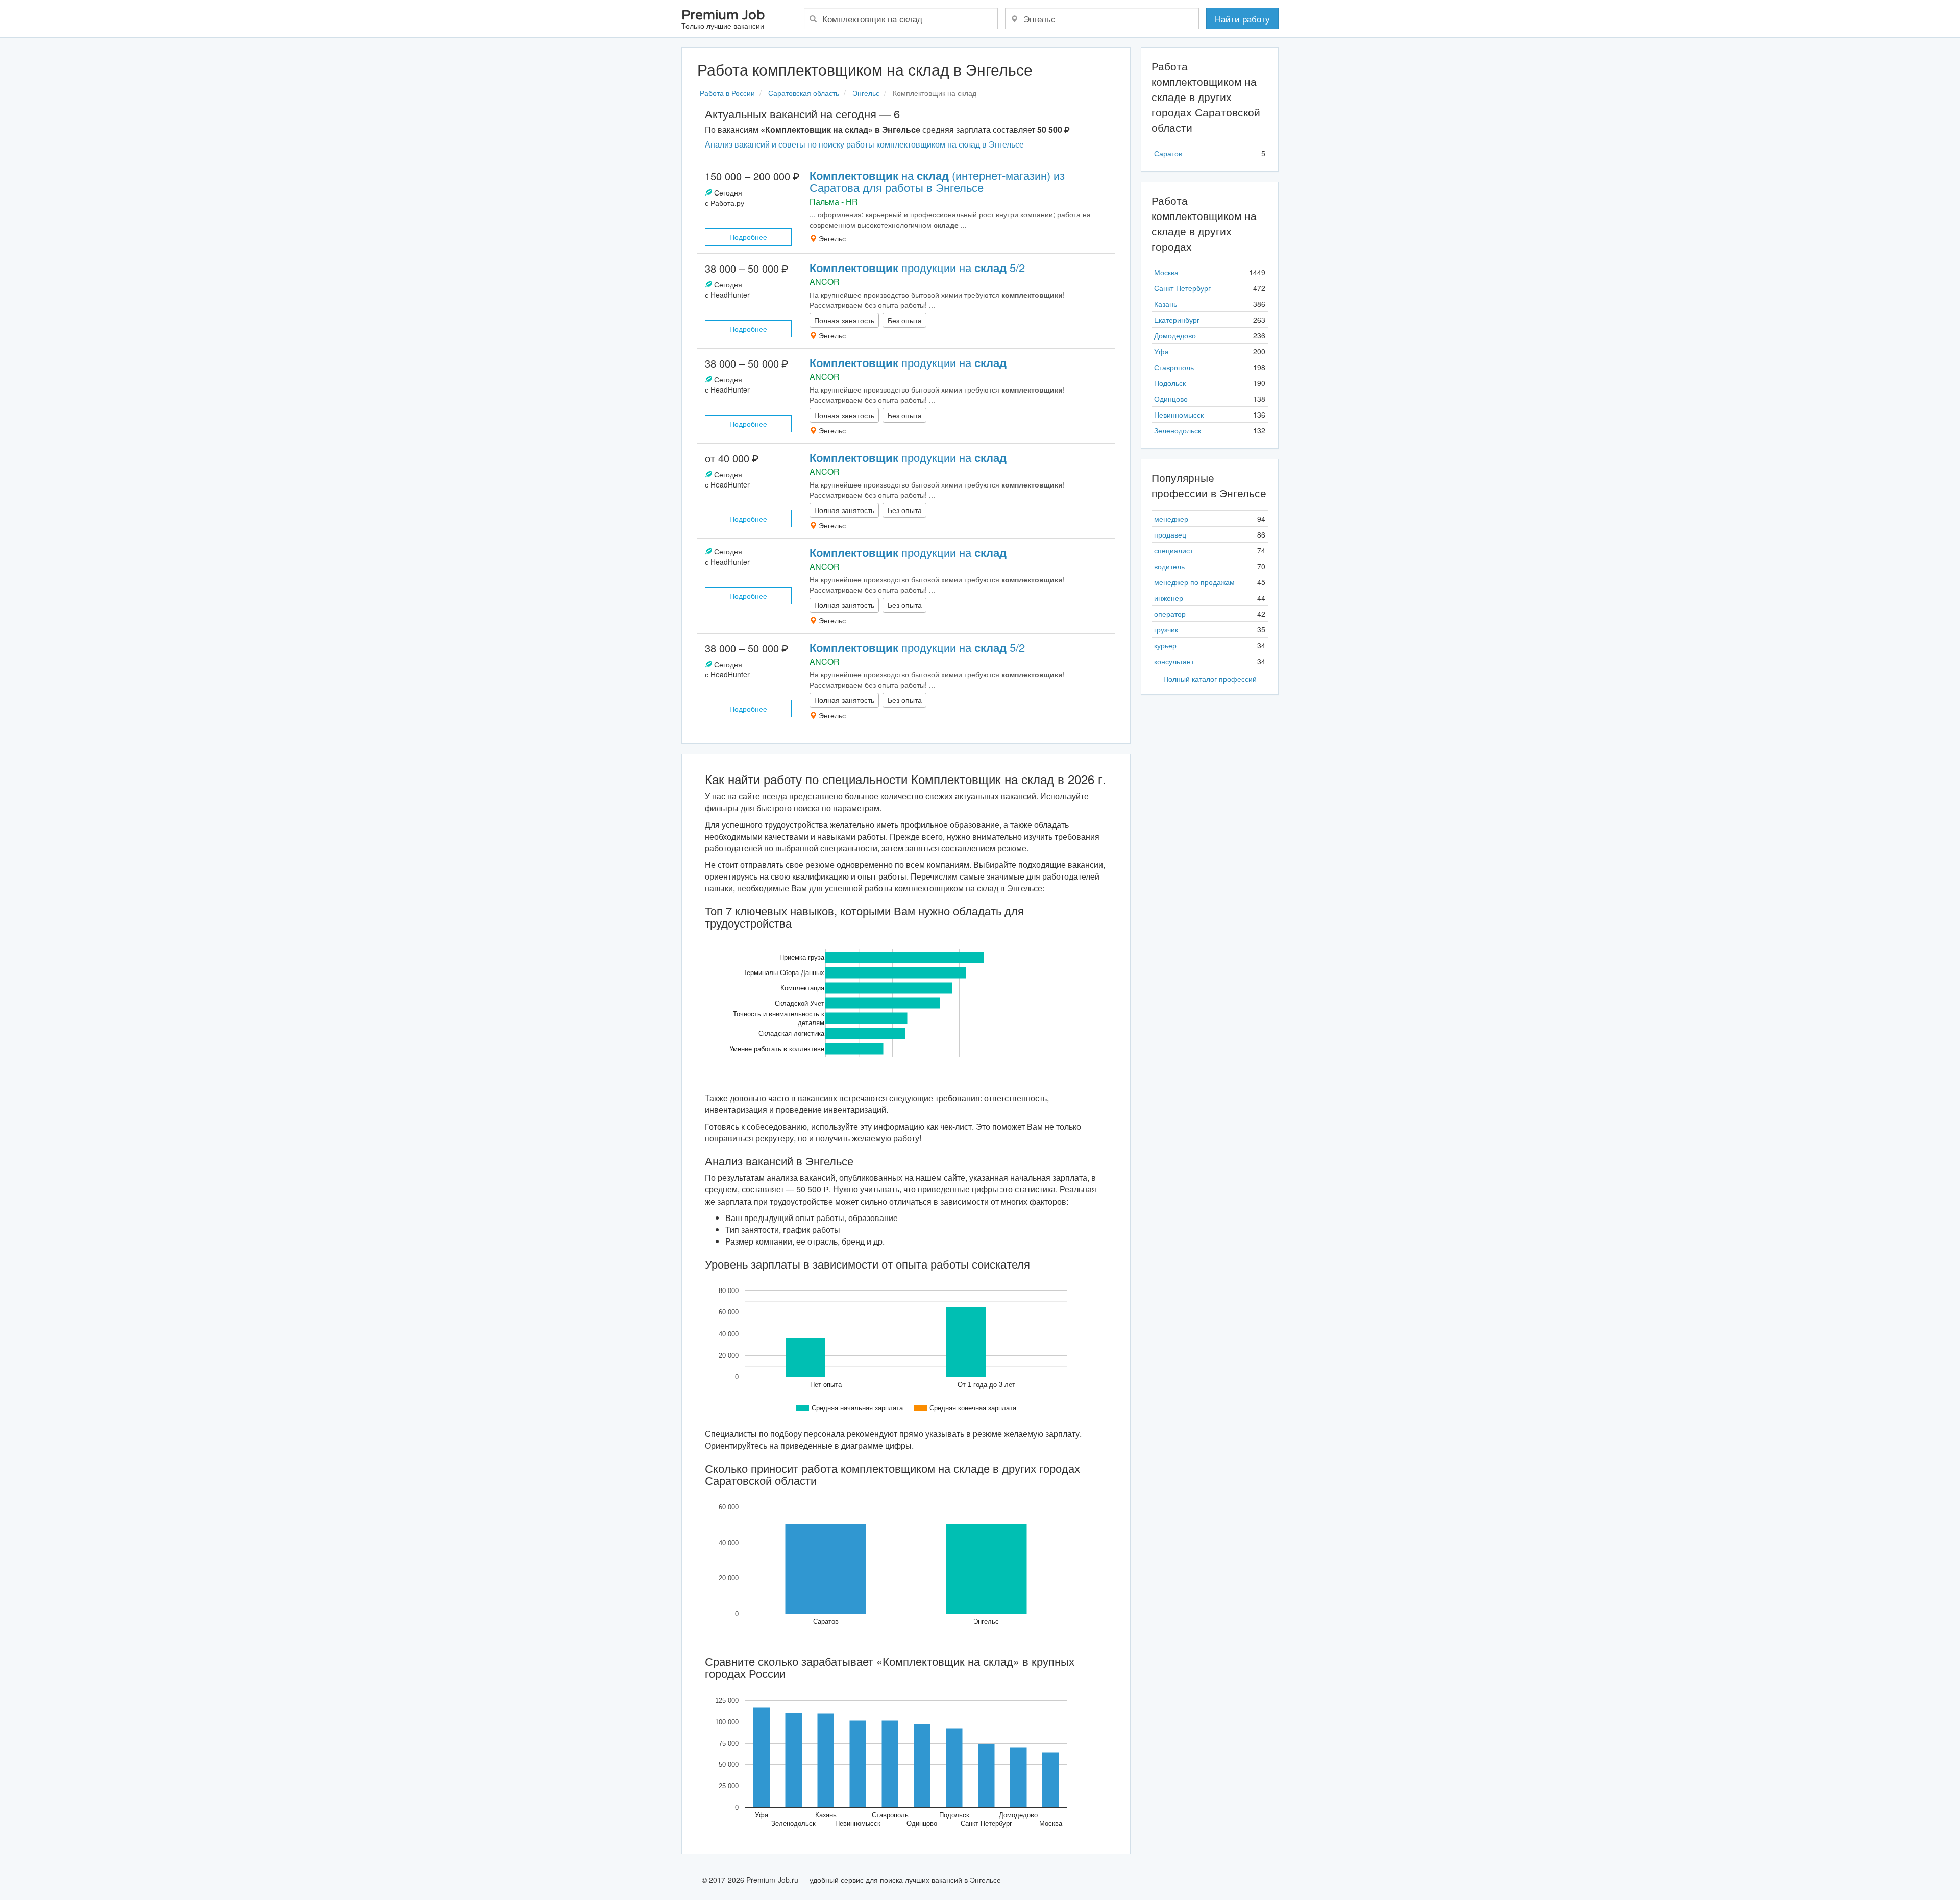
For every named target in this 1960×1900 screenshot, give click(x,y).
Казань (1166, 304)
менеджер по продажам (1194, 582)
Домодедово (1175, 335)
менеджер (1171, 519)
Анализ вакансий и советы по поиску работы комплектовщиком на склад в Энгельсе (864, 144)
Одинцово (1171, 399)
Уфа (1161, 351)
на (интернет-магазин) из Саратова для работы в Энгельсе (937, 181)
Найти (1242, 19)
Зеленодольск (1178, 430)
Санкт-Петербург (1182, 288)
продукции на (908, 362)
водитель (1169, 566)
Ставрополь (1174, 367)
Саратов (1168, 153)
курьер (1165, 645)
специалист (1173, 550)
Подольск (1170, 383)
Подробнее (748, 237)
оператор (1170, 614)
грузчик (1166, 629)
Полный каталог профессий (1210, 679)
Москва (1166, 272)
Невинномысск (1179, 415)
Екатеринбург (1177, 320)
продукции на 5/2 (917, 267)
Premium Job (723, 20)
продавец (1170, 534)
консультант (1174, 661)
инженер (1169, 598)
